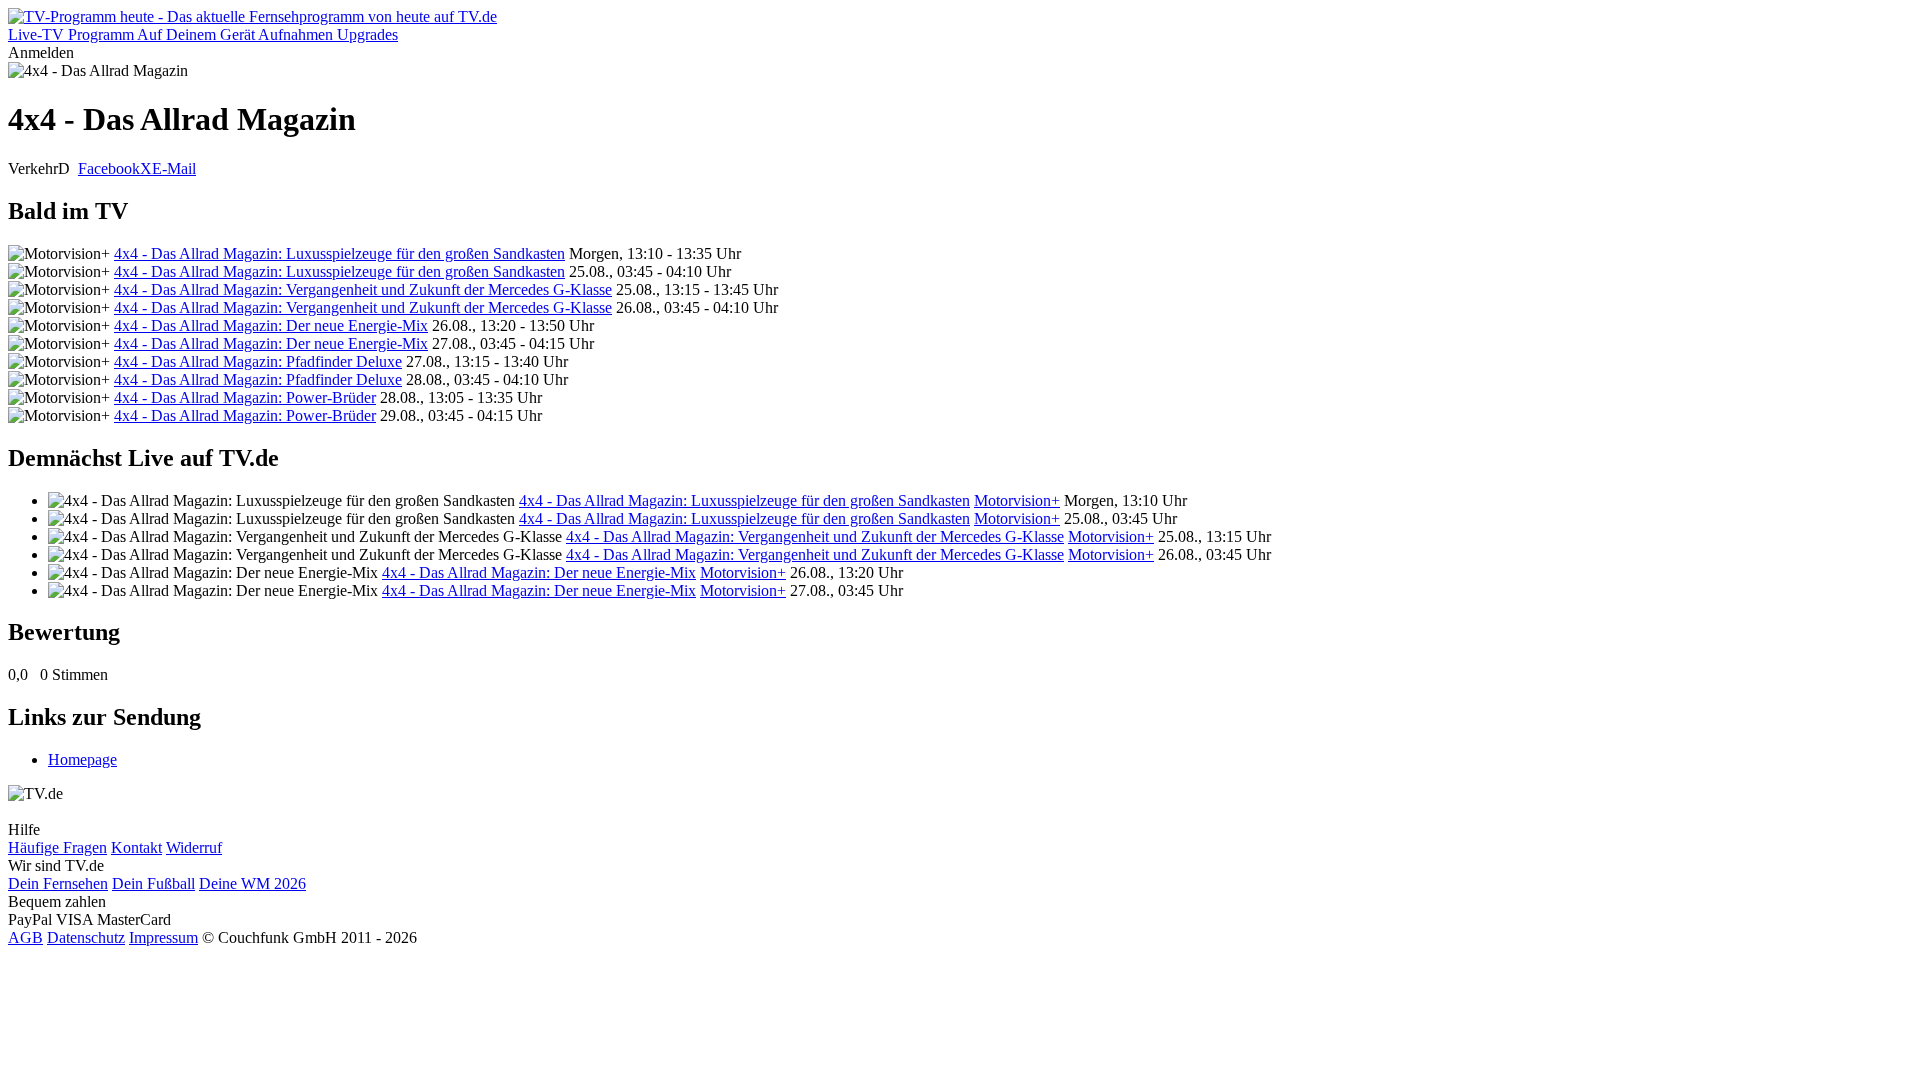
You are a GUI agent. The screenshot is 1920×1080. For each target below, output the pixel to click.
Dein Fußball (153, 883)
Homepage (82, 759)
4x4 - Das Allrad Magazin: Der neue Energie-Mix (271, 325)
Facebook (109, 168)
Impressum (163, 937)
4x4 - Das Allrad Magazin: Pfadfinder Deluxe (258, 361)
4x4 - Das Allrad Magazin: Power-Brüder (245, 397)
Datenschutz (86, 937)
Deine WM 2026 (252, 883)
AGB (25, 937)
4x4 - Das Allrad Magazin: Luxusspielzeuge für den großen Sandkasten (339, 253)
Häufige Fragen (57, 847)
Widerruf (194, 847)
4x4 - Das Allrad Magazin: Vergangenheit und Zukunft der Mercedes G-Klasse (363, 289)
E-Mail (174, 168)
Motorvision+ (1017, 500)
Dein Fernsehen (58, 883)
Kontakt (136, 847)
